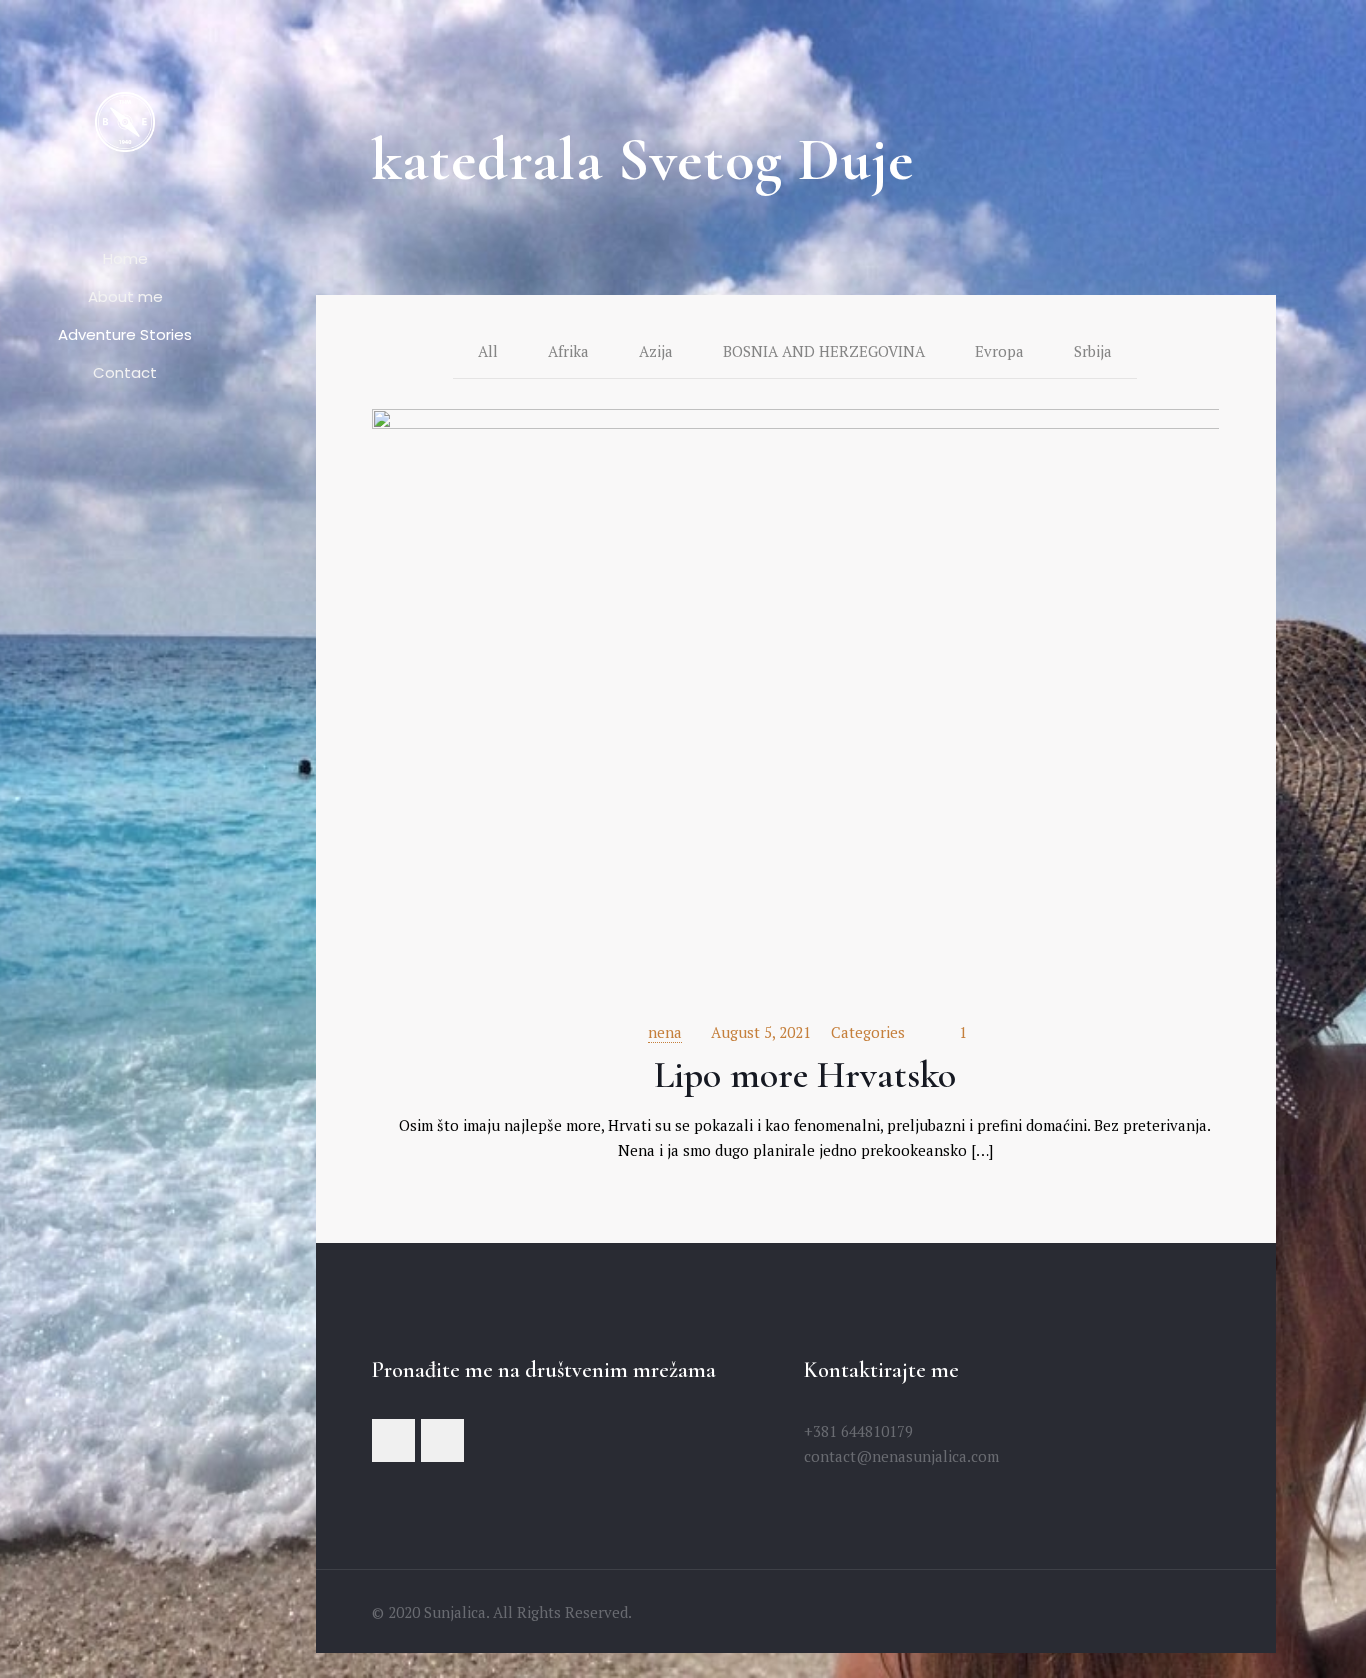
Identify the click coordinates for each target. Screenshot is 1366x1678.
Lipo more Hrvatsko (805, 1075)
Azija (656, 351)
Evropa (999, 351)
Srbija (1093, 351)
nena (665, 1032)
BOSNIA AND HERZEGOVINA (824, 351)
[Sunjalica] (125, 120)
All (488, 351)
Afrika (568, 351)
